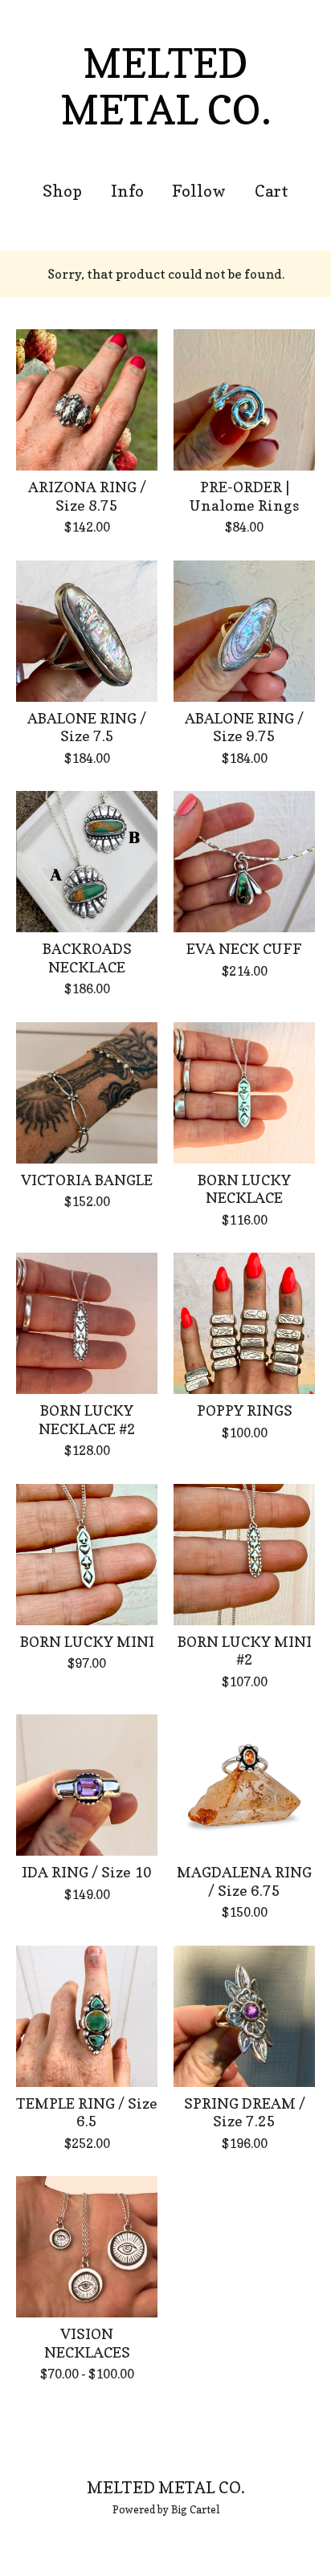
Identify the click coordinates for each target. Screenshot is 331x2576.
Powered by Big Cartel (166, 2509)
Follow (199, 191)
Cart (272, 191)
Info (127, 191)
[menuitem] (62, 192)
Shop (62, 191)
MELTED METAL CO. (166, 86)
